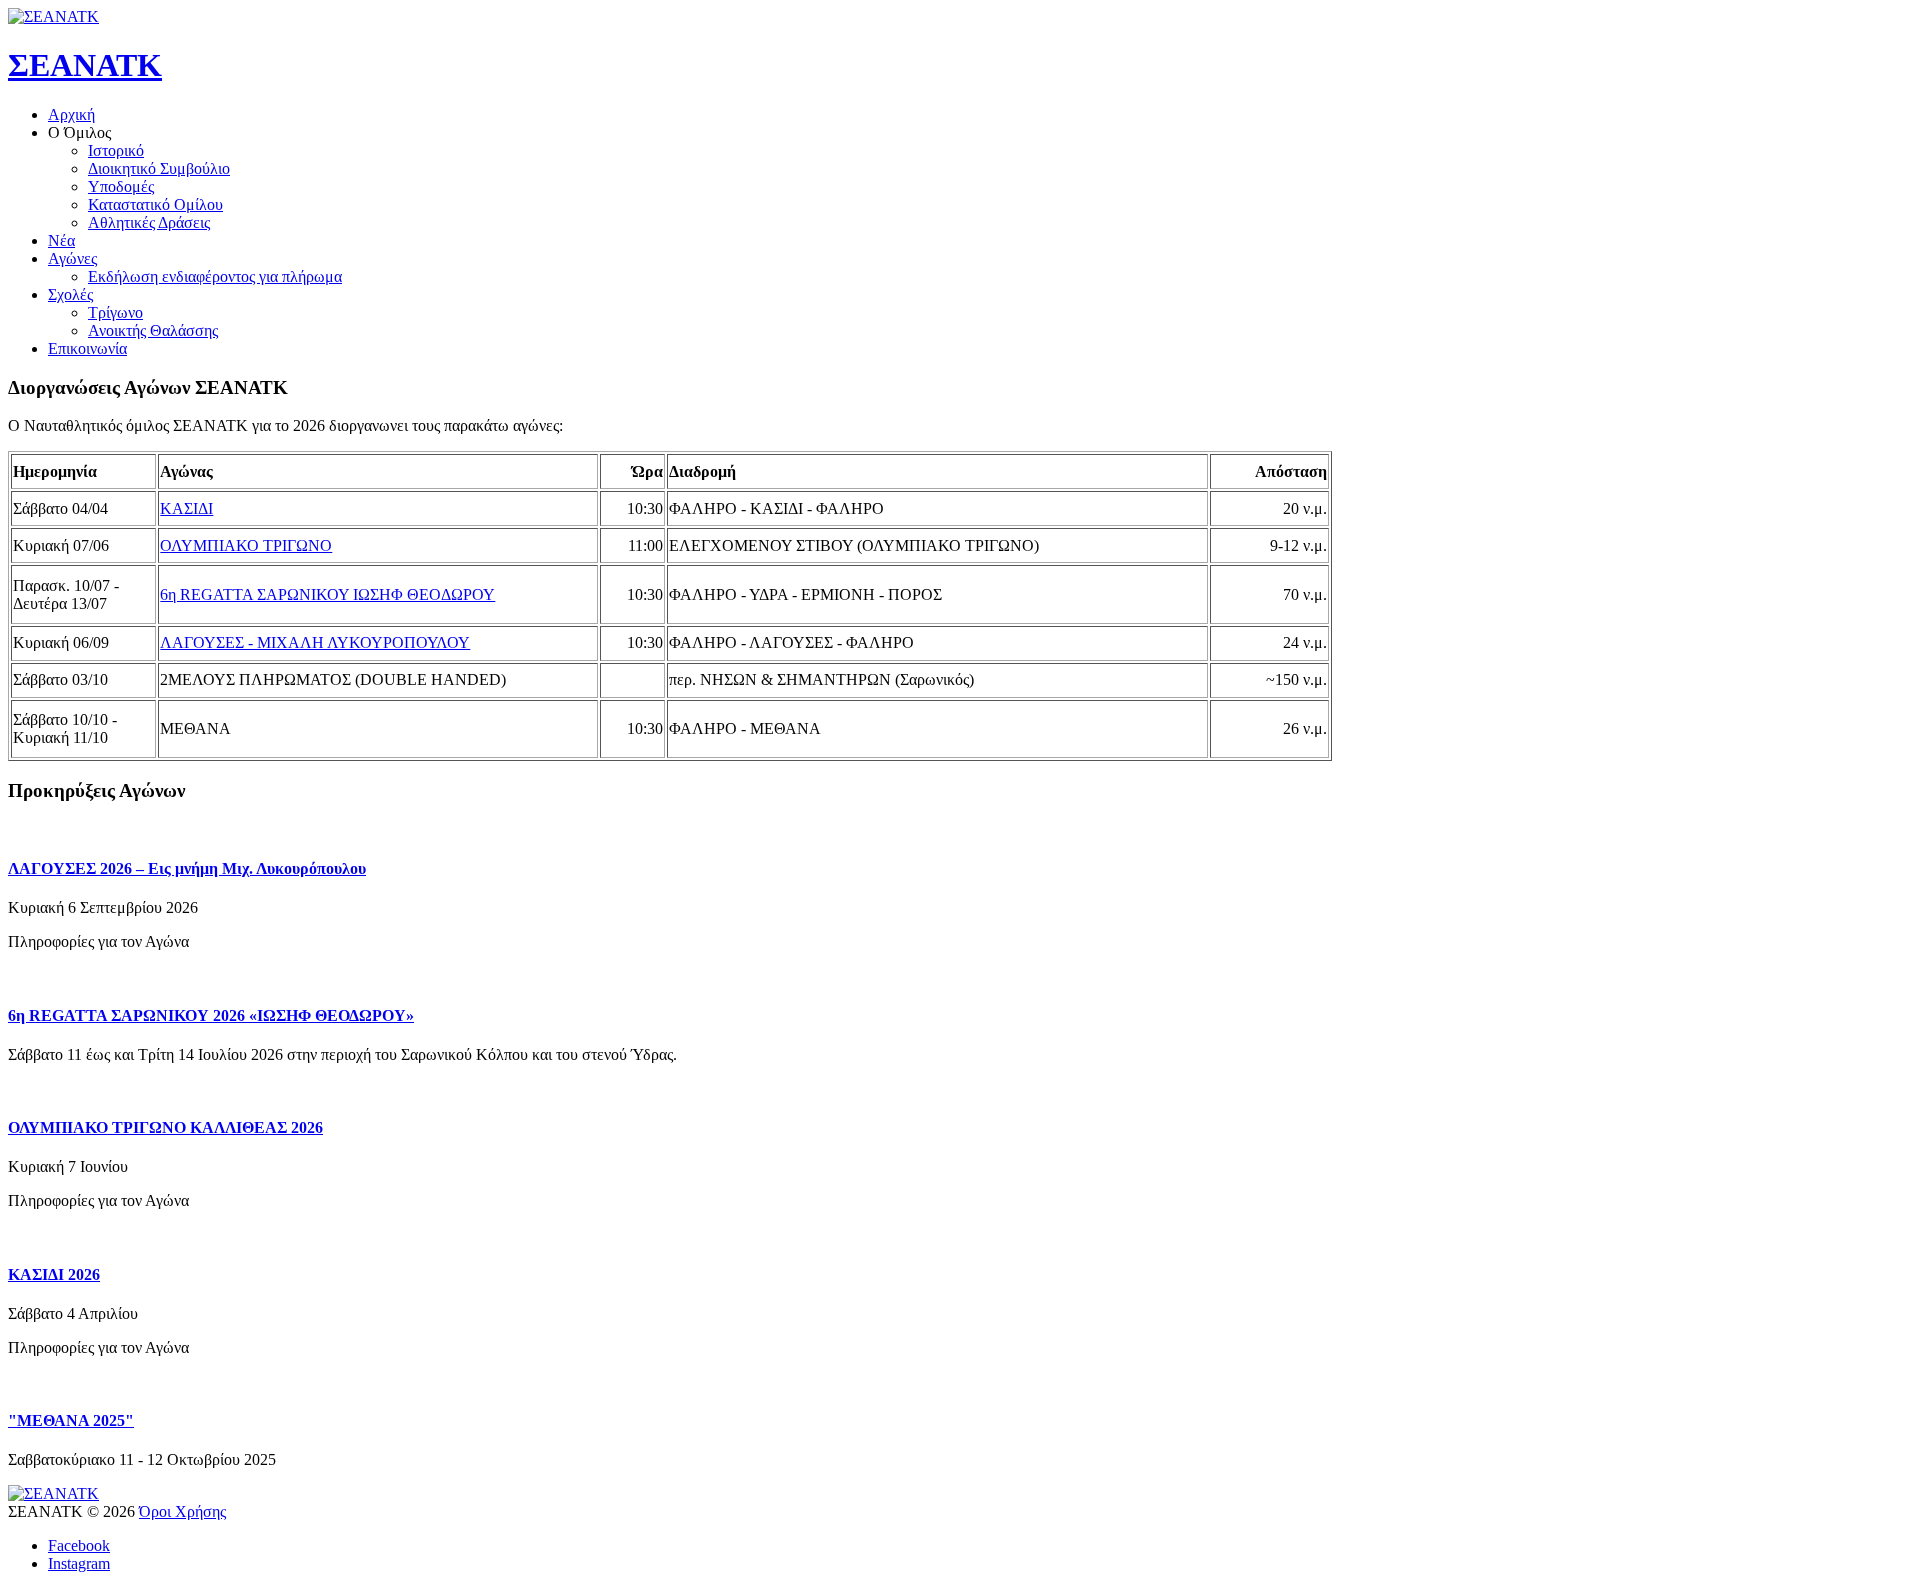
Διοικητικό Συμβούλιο (159, 168)
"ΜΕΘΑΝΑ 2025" (71, 1420)
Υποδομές (121, 186)
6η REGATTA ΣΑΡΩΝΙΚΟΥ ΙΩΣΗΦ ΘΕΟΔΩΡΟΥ (327, 594)
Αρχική (71, 114)
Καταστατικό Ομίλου (155, 204)
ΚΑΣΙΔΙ (186, 508)
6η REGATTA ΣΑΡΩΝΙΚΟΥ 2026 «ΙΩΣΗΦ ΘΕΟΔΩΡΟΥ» (211, 1015)
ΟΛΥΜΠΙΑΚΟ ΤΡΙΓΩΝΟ (246, 545)
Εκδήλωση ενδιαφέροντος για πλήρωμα (215, 276)
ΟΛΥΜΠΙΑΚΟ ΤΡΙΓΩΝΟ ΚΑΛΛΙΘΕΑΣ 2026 (165, 1127)
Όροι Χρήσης (182, 1511)
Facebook (79, 1545)
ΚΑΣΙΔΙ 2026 (54, 1274)
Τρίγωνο (115, 312)
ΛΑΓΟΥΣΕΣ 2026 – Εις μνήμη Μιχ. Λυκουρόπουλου (187, 868)
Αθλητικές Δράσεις (149, 222)
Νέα (61, 240)
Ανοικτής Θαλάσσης (153, 330)
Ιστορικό (116, 150)
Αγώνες (72, 258)
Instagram (79, 1563)
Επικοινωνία (87, 348)
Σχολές (70, 294)
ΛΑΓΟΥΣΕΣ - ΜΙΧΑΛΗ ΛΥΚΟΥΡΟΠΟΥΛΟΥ (315, 642)
